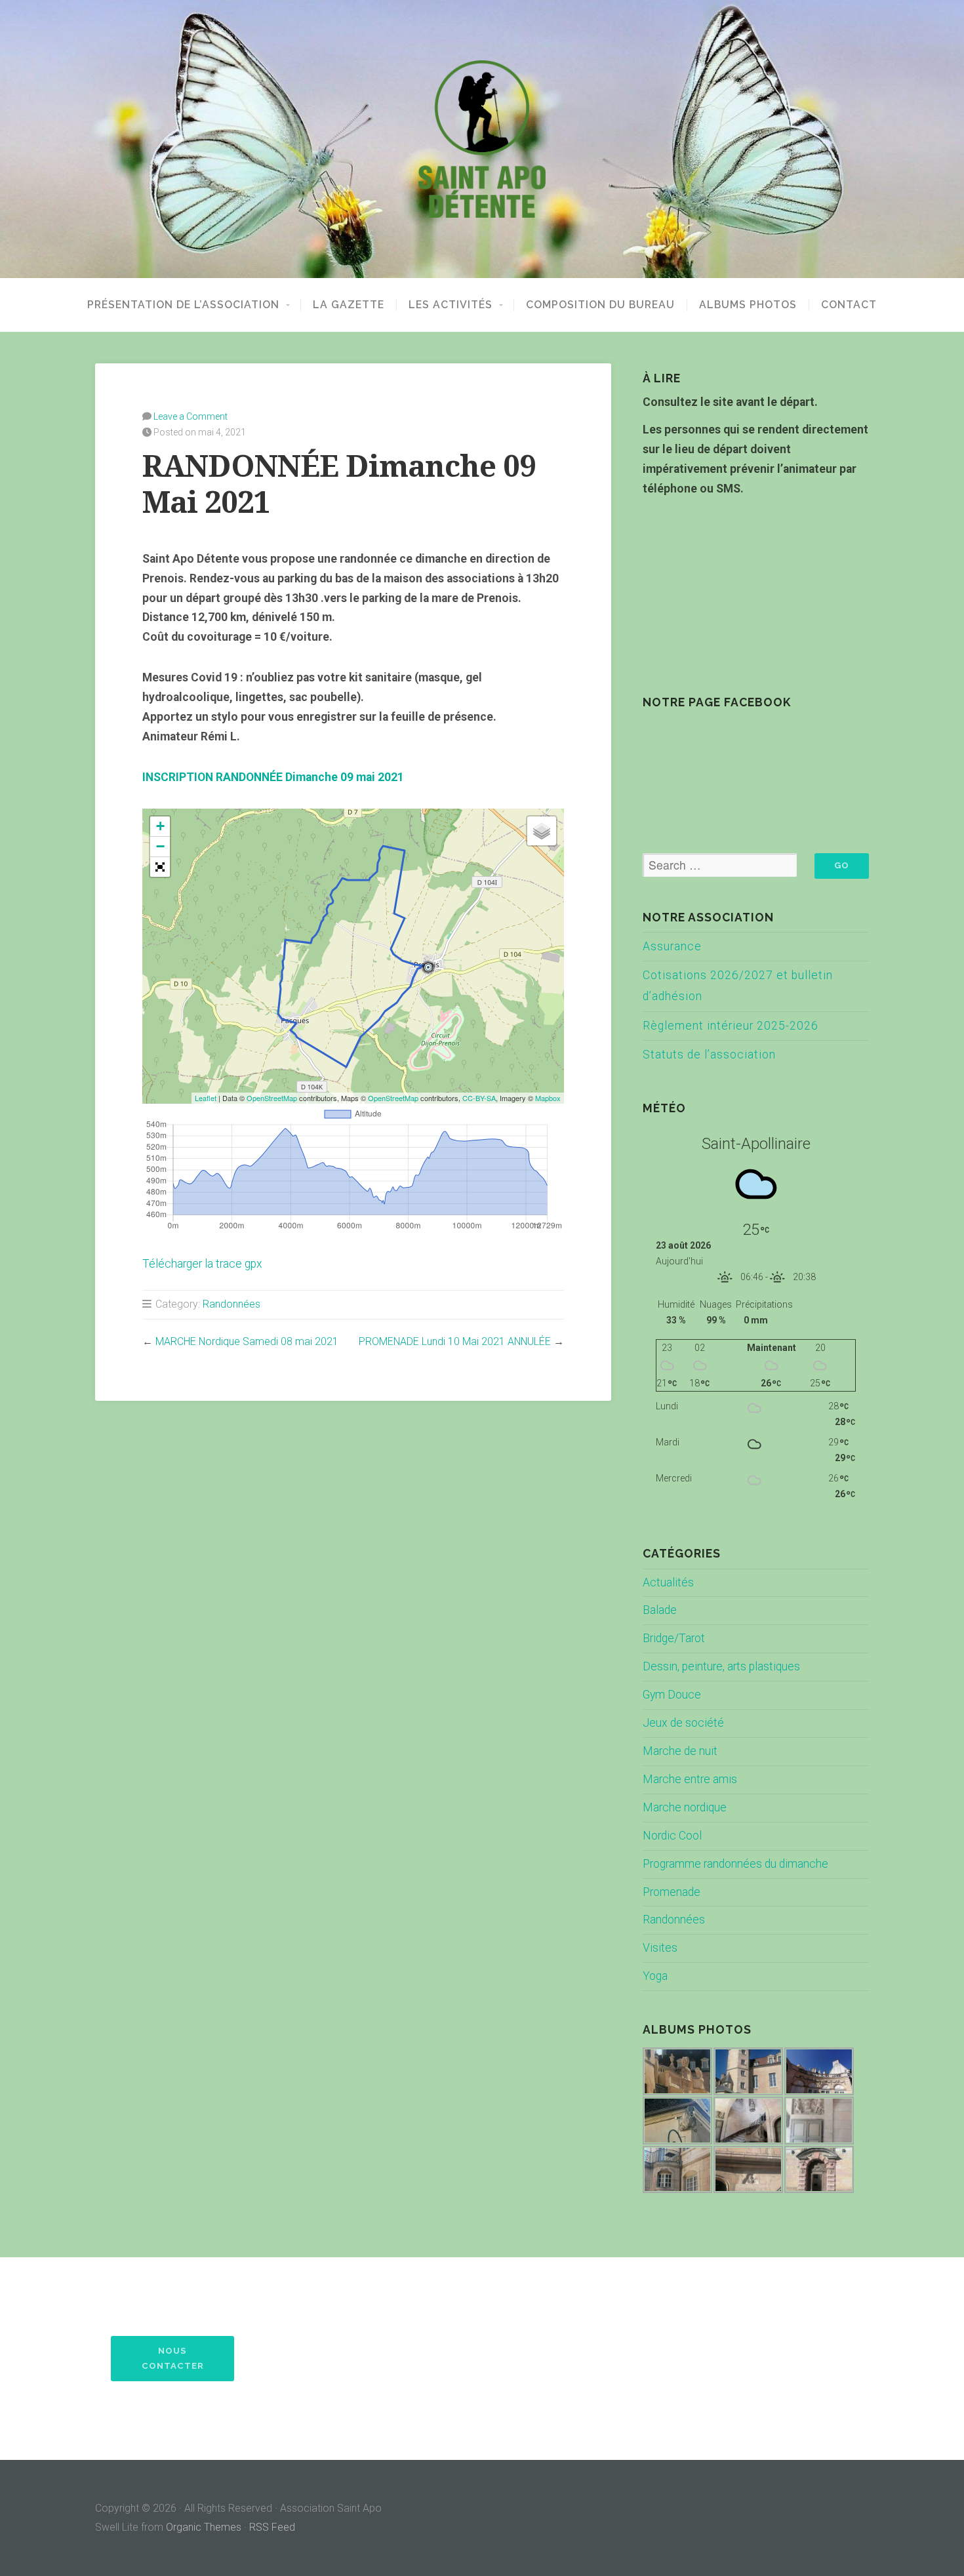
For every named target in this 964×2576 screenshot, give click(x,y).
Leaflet (206, 1098)
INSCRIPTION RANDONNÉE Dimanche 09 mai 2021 (273, 777)
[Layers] (542, 831)
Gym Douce (672, 1695)
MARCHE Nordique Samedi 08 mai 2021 (247, 1341)
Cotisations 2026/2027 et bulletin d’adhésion (738, 986)
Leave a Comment (191, 416)
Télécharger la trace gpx (202, 1264)
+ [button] (160, 826)
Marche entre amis (690, 1779)
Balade (660, 1610)
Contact (849, 305)
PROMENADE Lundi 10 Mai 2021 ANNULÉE (455, 1341)
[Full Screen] (160, 867)
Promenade (672, 1892)
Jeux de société (683, 1723)
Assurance (672, 946)
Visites (660, 1948)
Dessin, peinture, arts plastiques (721, 1666)
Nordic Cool (672, 1836)
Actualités (668, 1582)
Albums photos (748, 305)
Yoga (655, 1976)
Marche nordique (685, 1807)
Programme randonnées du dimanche (735, 1864)
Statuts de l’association (709, 1055)
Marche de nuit (680, 1751)
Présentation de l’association (183, 305)
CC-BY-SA (479, 1098)
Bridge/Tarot (674, 1638)
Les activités (451, 305)
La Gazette (349, 305)
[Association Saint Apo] (482, 139)
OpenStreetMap (272, 1098)
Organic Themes (204, 2527)
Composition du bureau (600, 305)
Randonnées (231, 1304)
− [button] (160, 846)
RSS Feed (272, 2527)
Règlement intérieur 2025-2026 (731, 1026)
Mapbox (548, 1098)
